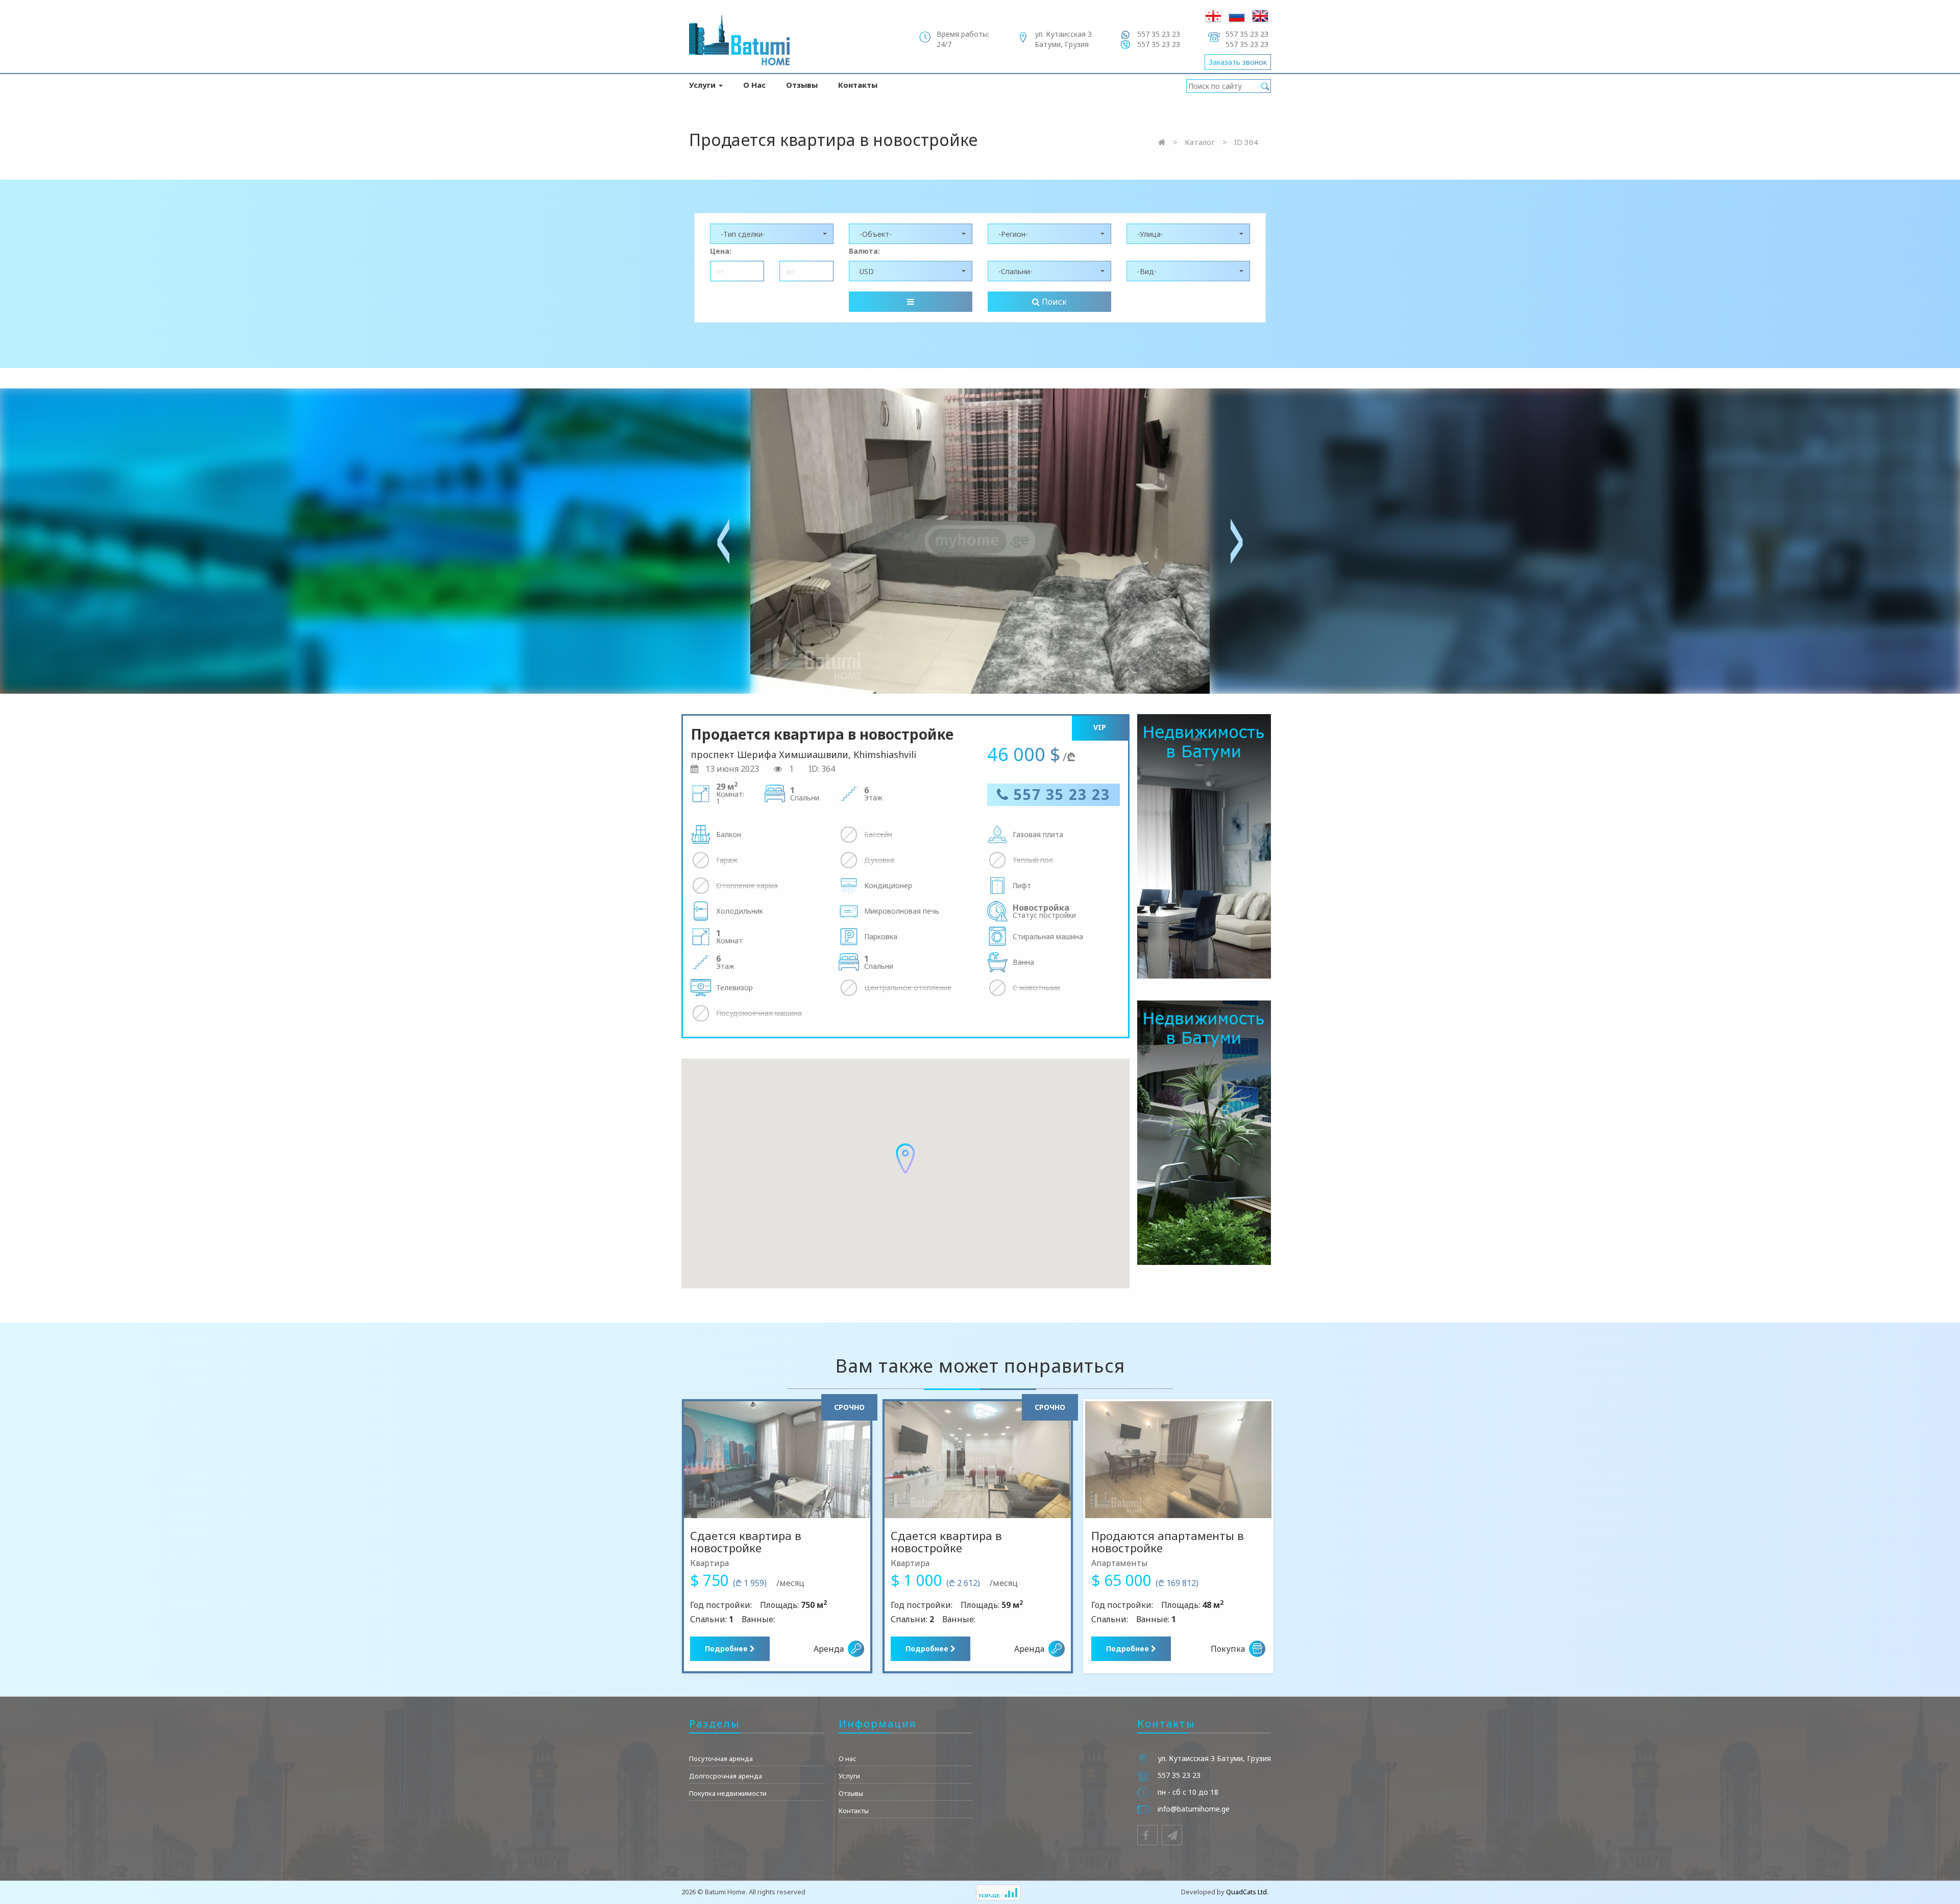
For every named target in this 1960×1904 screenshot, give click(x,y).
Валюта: (864, 251)
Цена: (721, 251)
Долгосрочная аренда (726, 1776)
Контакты (858, 85)
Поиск (1053, 302)
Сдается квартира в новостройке (746, 1542)
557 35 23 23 (1060, 794)
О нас (754, 85)
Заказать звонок (1238, 62)
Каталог (1200, 142)
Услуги (703, 85)
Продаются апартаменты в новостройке (1168, 1542)
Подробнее (727, 1649)
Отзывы (802, 85)
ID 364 (1246, 142)
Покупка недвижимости (728, 1793)
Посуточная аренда (721, 1759)
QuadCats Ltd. (1247, 1892)
